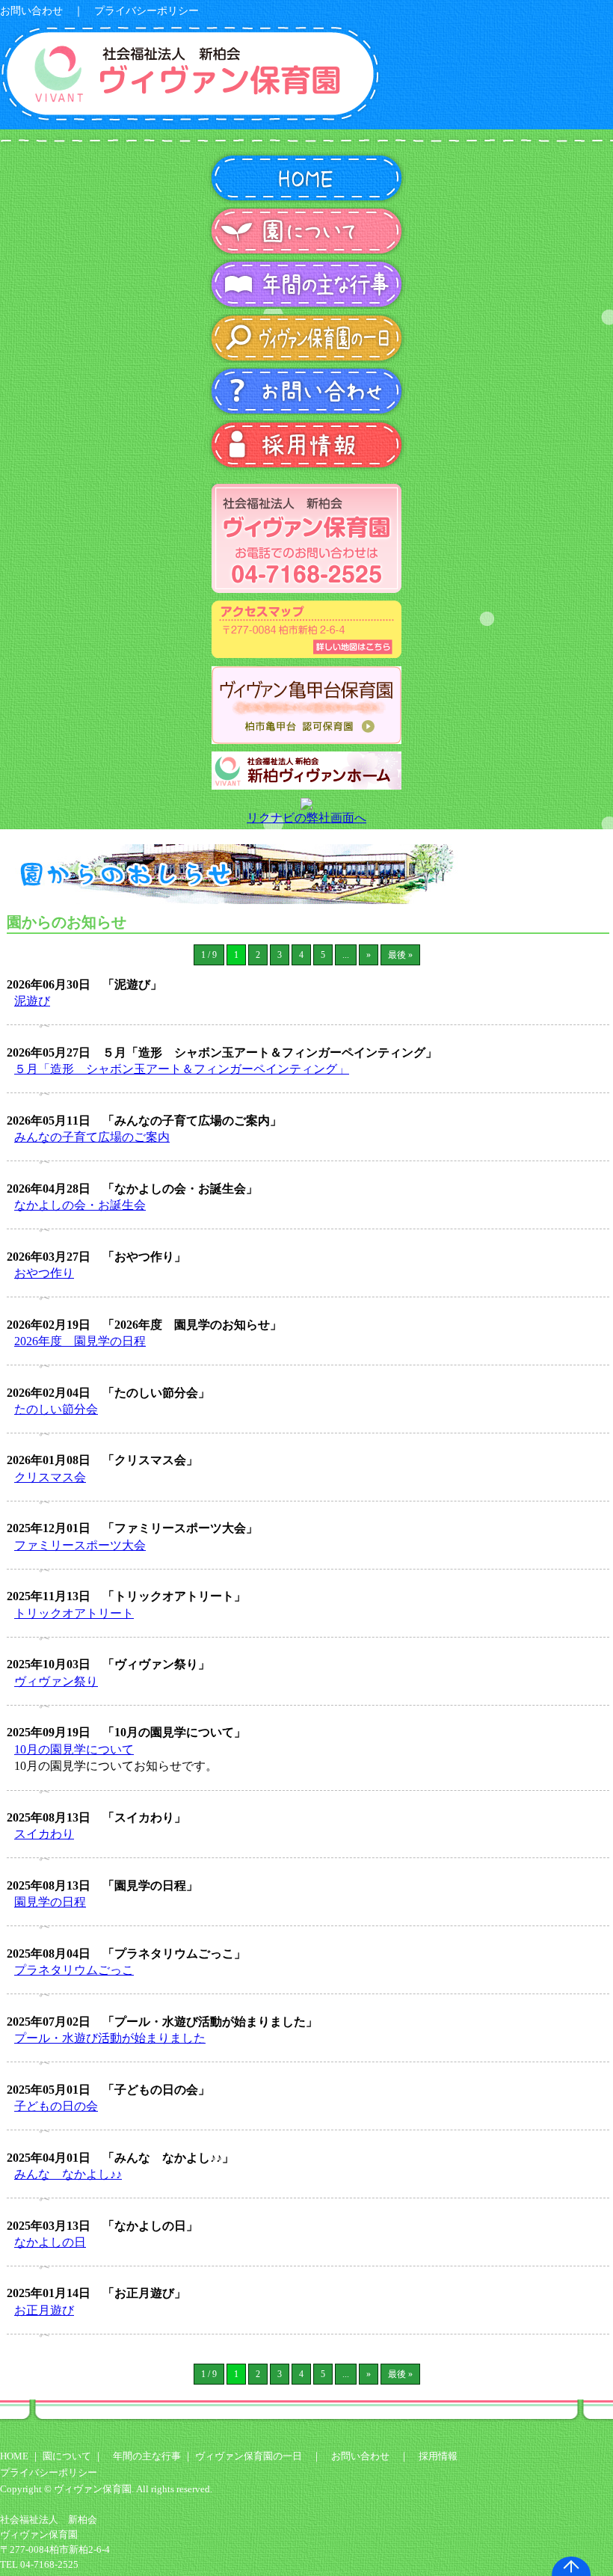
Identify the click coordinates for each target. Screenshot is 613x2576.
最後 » (400, 955)
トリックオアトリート (74, 1613)
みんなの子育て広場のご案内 (92, 1137)
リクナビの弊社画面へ (306, 818)
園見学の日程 (50, 1902)
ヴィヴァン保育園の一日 (249, 2456)
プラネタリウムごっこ (74, 1970)
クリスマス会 (50, 1477)
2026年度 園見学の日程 (80, 1341)
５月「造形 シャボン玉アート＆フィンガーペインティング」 (182, 1069)
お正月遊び (44, 2310)
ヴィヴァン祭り (56, 1681)
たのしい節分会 (56, 1409)
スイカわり (44, 1834)
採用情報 (438, 2456)
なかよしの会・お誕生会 (80, 1205)
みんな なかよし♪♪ (68, 2174)
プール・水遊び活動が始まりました (110, 2038)
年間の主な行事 (147, 2456)
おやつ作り (44, 1273)
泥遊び (32, 1001)
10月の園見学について (74, 1749)
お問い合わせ (31, 11)
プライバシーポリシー (147, 11)
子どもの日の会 (56, 2106)
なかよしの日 (50, 2242)
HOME (14, 2456)
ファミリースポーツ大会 (80, 1545)
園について (68, 2456)
